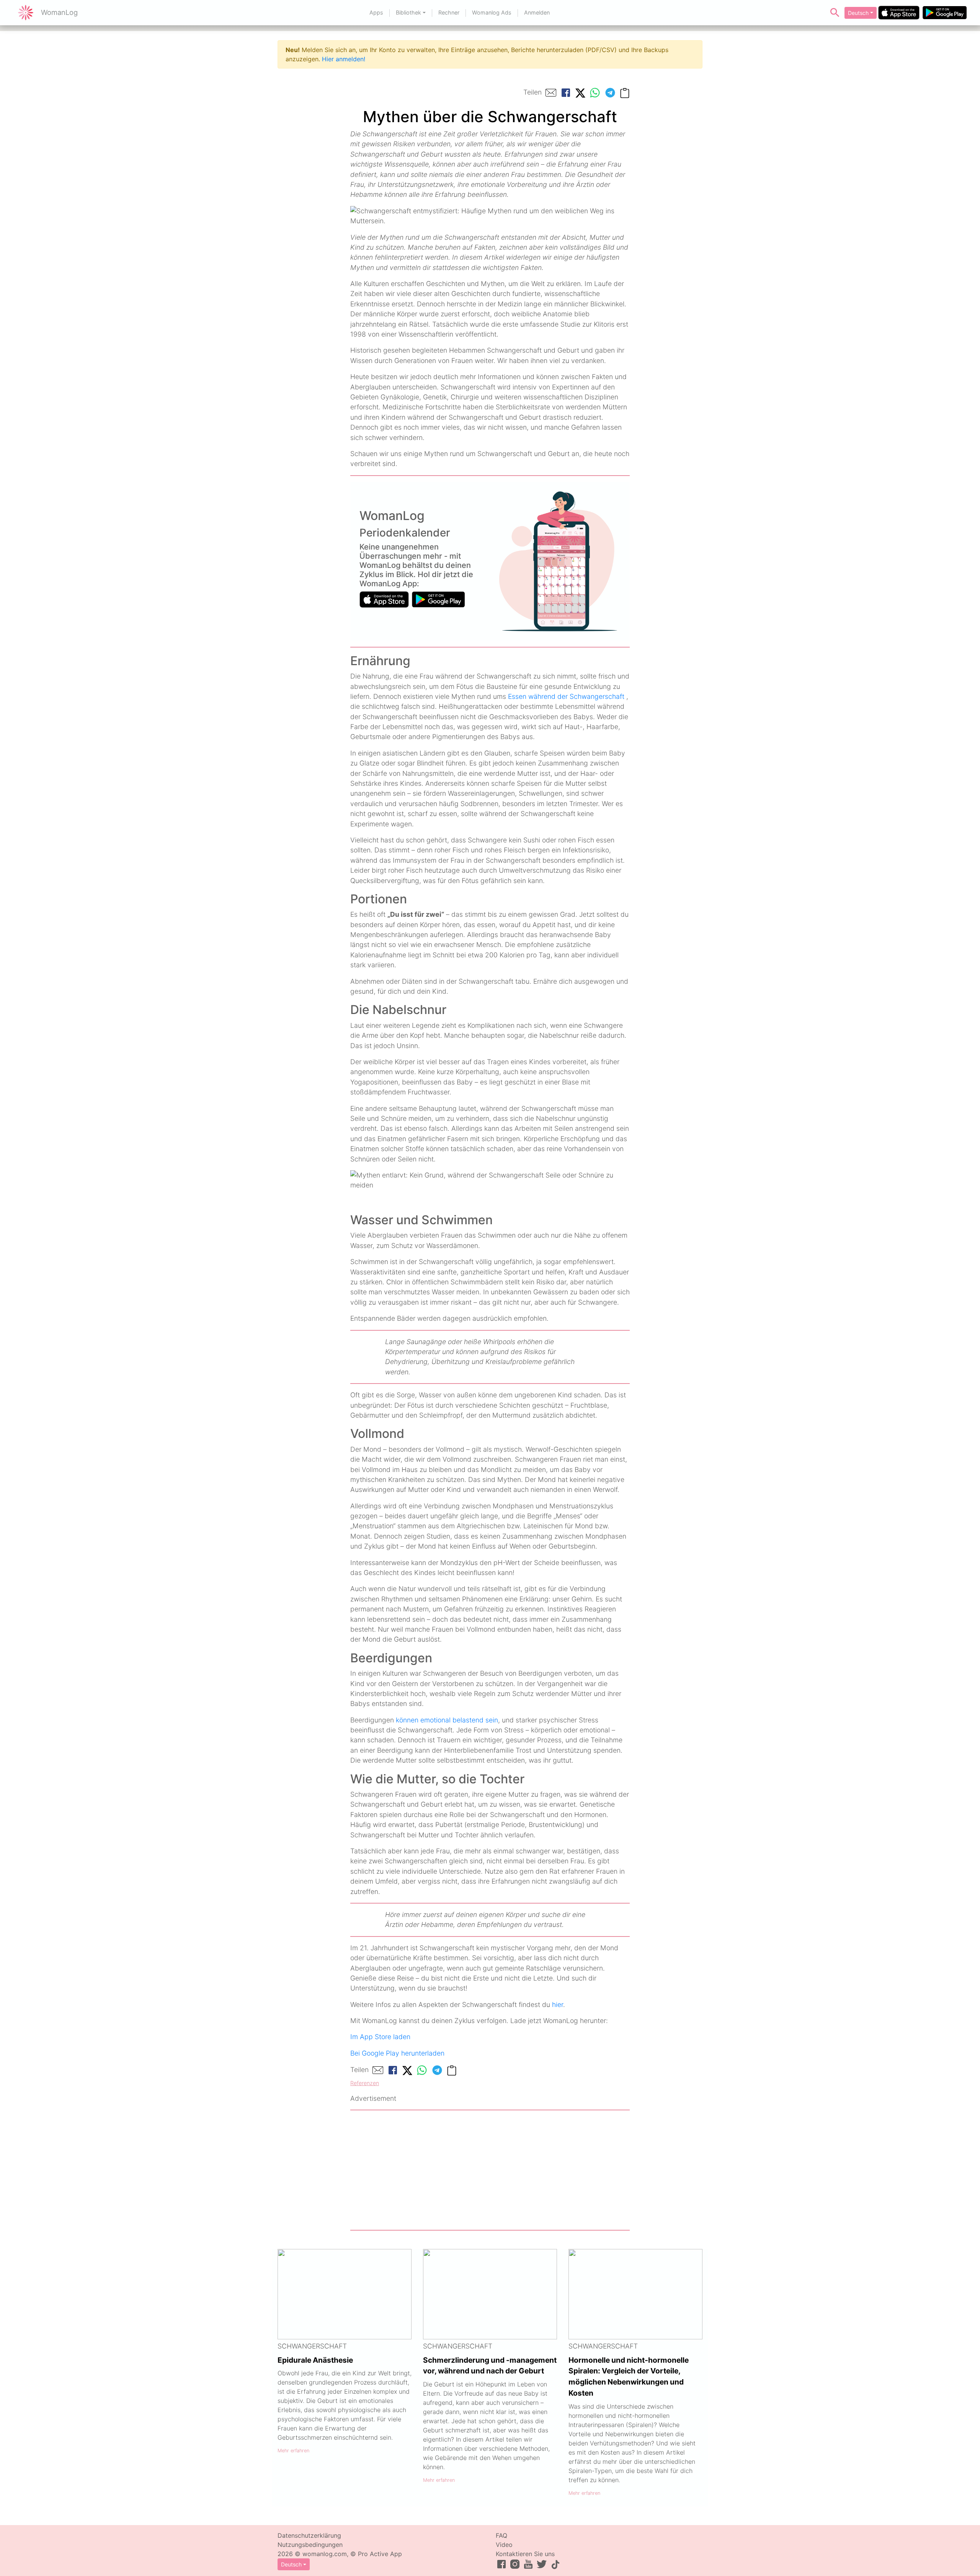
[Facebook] (566, 93)
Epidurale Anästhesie (315, 2360)
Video (504, 2545)
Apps (376, 12)
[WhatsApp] (595, 93)
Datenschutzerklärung (309, 2535)
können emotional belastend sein (447, 1720)
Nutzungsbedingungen (310, 2545)
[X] (580, 92)
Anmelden (537, 12)
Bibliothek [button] (408, 12)
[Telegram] (610, 93)
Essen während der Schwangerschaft (566, 696)
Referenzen (365, 2083)
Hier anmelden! (344, 59)
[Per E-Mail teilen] (551, 93)
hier (558, 2004)
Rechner (449, 12)
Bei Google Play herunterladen (397, 2053)
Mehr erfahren (293, 2451)
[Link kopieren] (625, 92)
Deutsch (858, 13)
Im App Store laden (380, 2037)
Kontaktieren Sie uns (525, 2554)
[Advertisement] (490, 2170)
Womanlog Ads (492, 12)
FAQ (501, 2535)
